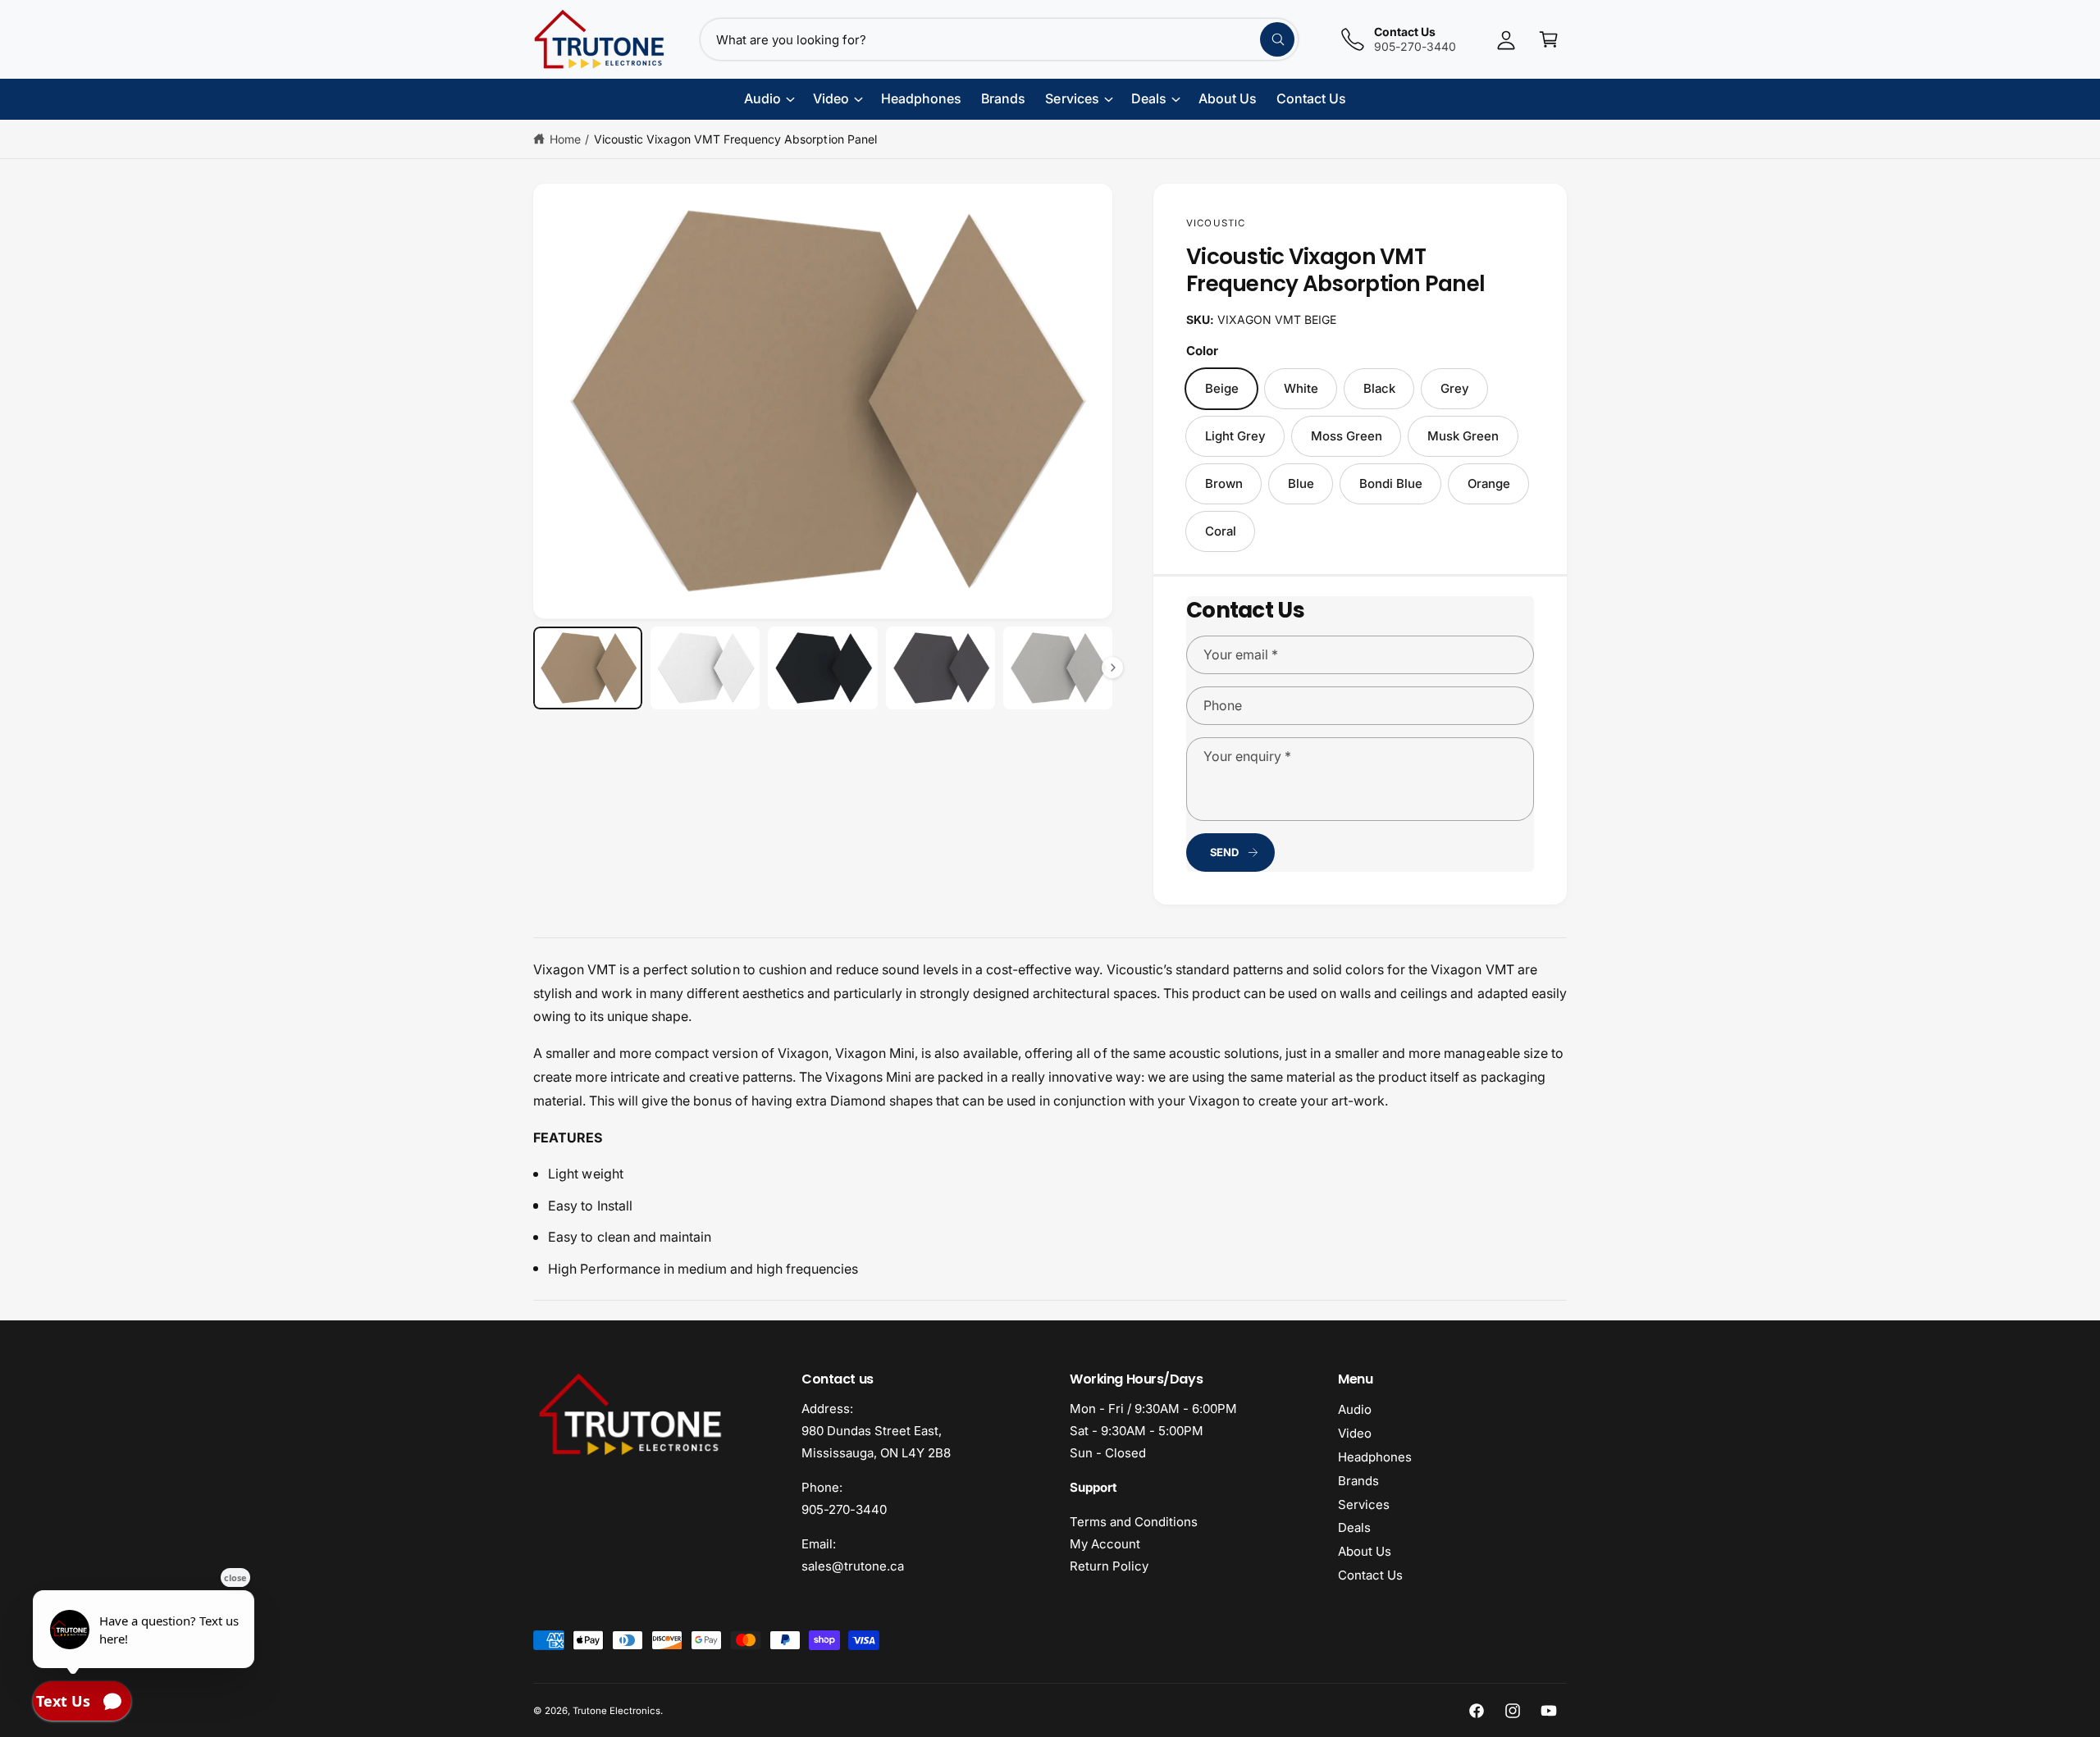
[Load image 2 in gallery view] (705, 668)
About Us (1365, 1551)
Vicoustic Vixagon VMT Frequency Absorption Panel (735, 139)
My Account (1105, 1544)
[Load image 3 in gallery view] (822, 668)
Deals (1354, 1527)
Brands (1358, 1481)
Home (565, 139)
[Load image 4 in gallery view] (940, 668)
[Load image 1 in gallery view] (588, 668)
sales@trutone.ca (853, 1566)
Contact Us (1370, 1575)
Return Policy (1109, 1566)
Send (1224, 852)
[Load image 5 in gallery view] (1058, 668)
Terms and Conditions (1134, 1522)
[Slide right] (1112, 668)
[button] (1549, 39)
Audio (1355, 1409)
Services (1364, 1504)
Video (1355, 1433)
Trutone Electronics (616, 1711)
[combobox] (999, 39)
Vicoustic (1216, 223)
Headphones (1375, 1457)
